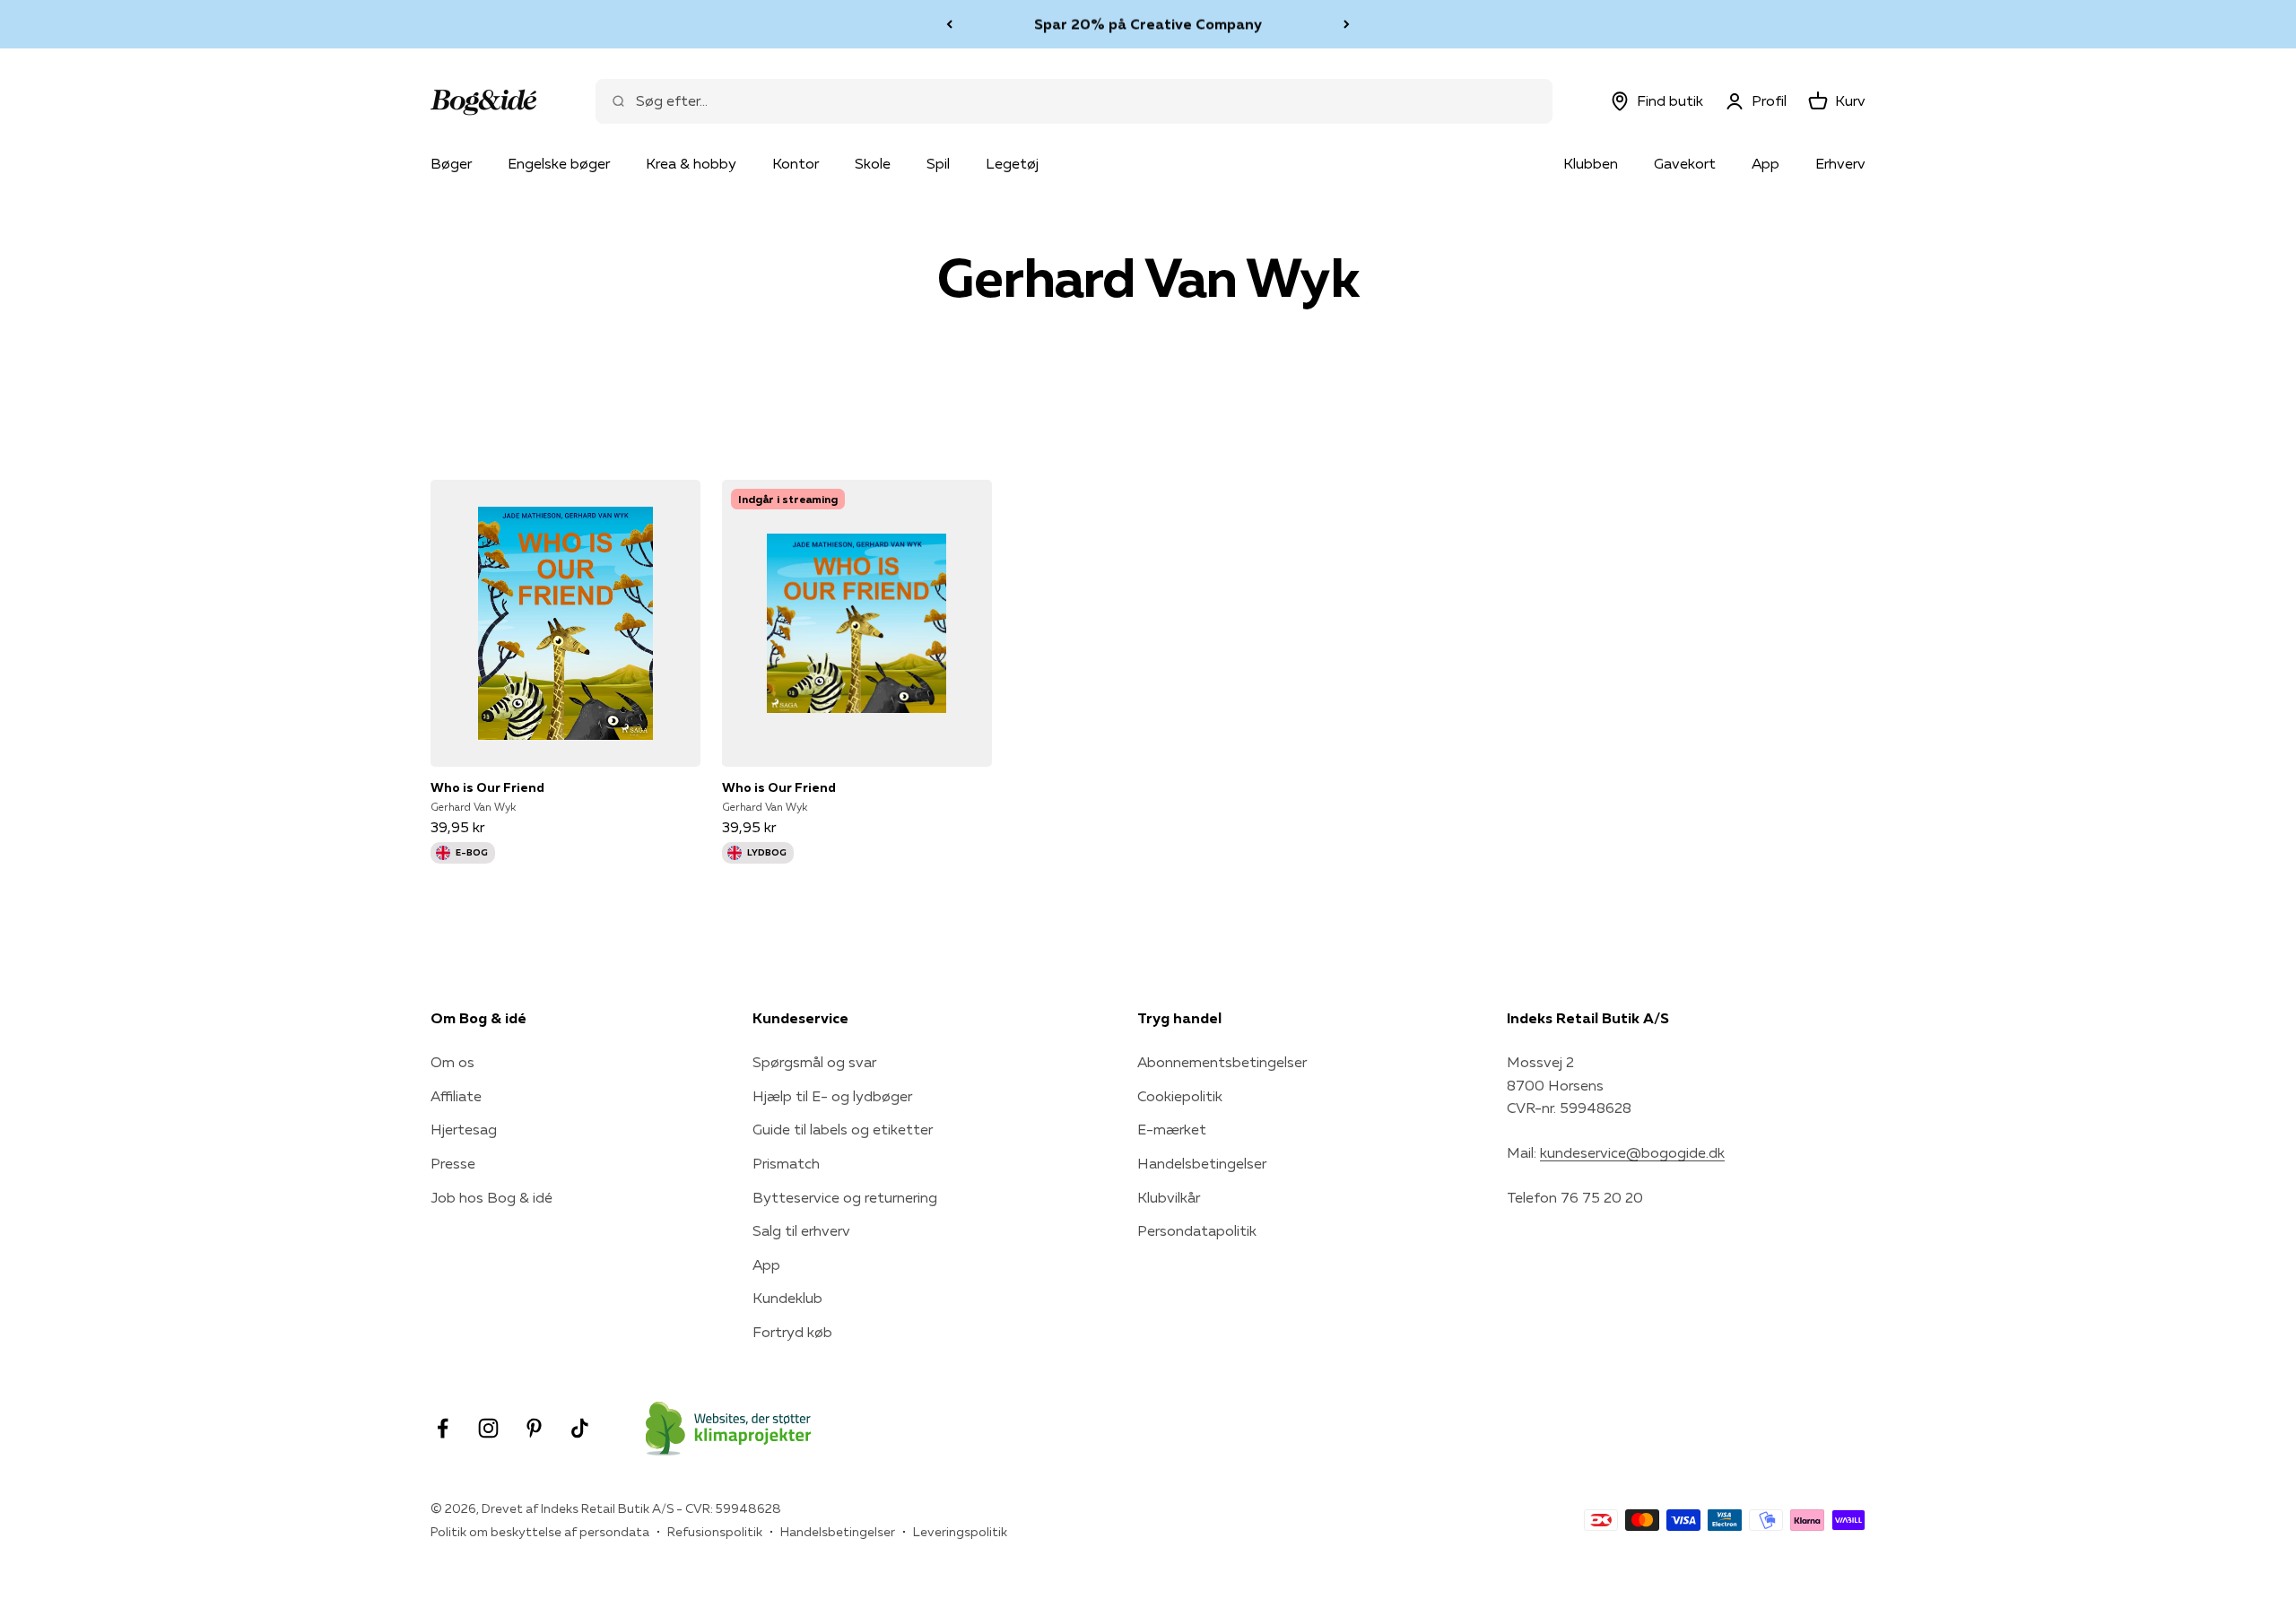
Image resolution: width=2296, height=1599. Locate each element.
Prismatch (786, 1163)
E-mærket (1172, 1129)
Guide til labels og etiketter (843, 1129)
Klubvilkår (1169, 1197)
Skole (873, 163)
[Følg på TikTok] (580, 1428)
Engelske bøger (559, 163)
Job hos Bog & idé (491, 1197)
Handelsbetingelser (1202, 1163)
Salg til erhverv (801, 1230)
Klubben (1591, 163)
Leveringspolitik (960, 1532)
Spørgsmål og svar (814, 1062)
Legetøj (1012, 163)
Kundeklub (787, 1298)
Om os (452, 1062)
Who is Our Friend (487, 787)
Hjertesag (464, 1129)
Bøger (451, 163)
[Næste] (1347, 24)
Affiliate (456, 1096)
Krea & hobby (691, 163)
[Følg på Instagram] (488, 1428)
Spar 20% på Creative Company (1148, 23)
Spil (938, 163)
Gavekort (1685, 163)
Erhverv (1840, 163)
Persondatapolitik (1197, 1230)
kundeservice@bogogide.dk (1632, 1152)
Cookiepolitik (1180, 1096)
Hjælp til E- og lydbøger (832, 1096)
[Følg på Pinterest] (534, 1428)
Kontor (796, 163)
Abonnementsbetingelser (1222, 1062)
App (1765, 163)
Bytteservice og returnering (845, 1197)
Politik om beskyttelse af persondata (540, 1532)
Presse (453, 1163)
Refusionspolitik (715, 1532)
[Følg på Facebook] (443, 1428)
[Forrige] (949, 24)
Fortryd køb (792, 1332)
